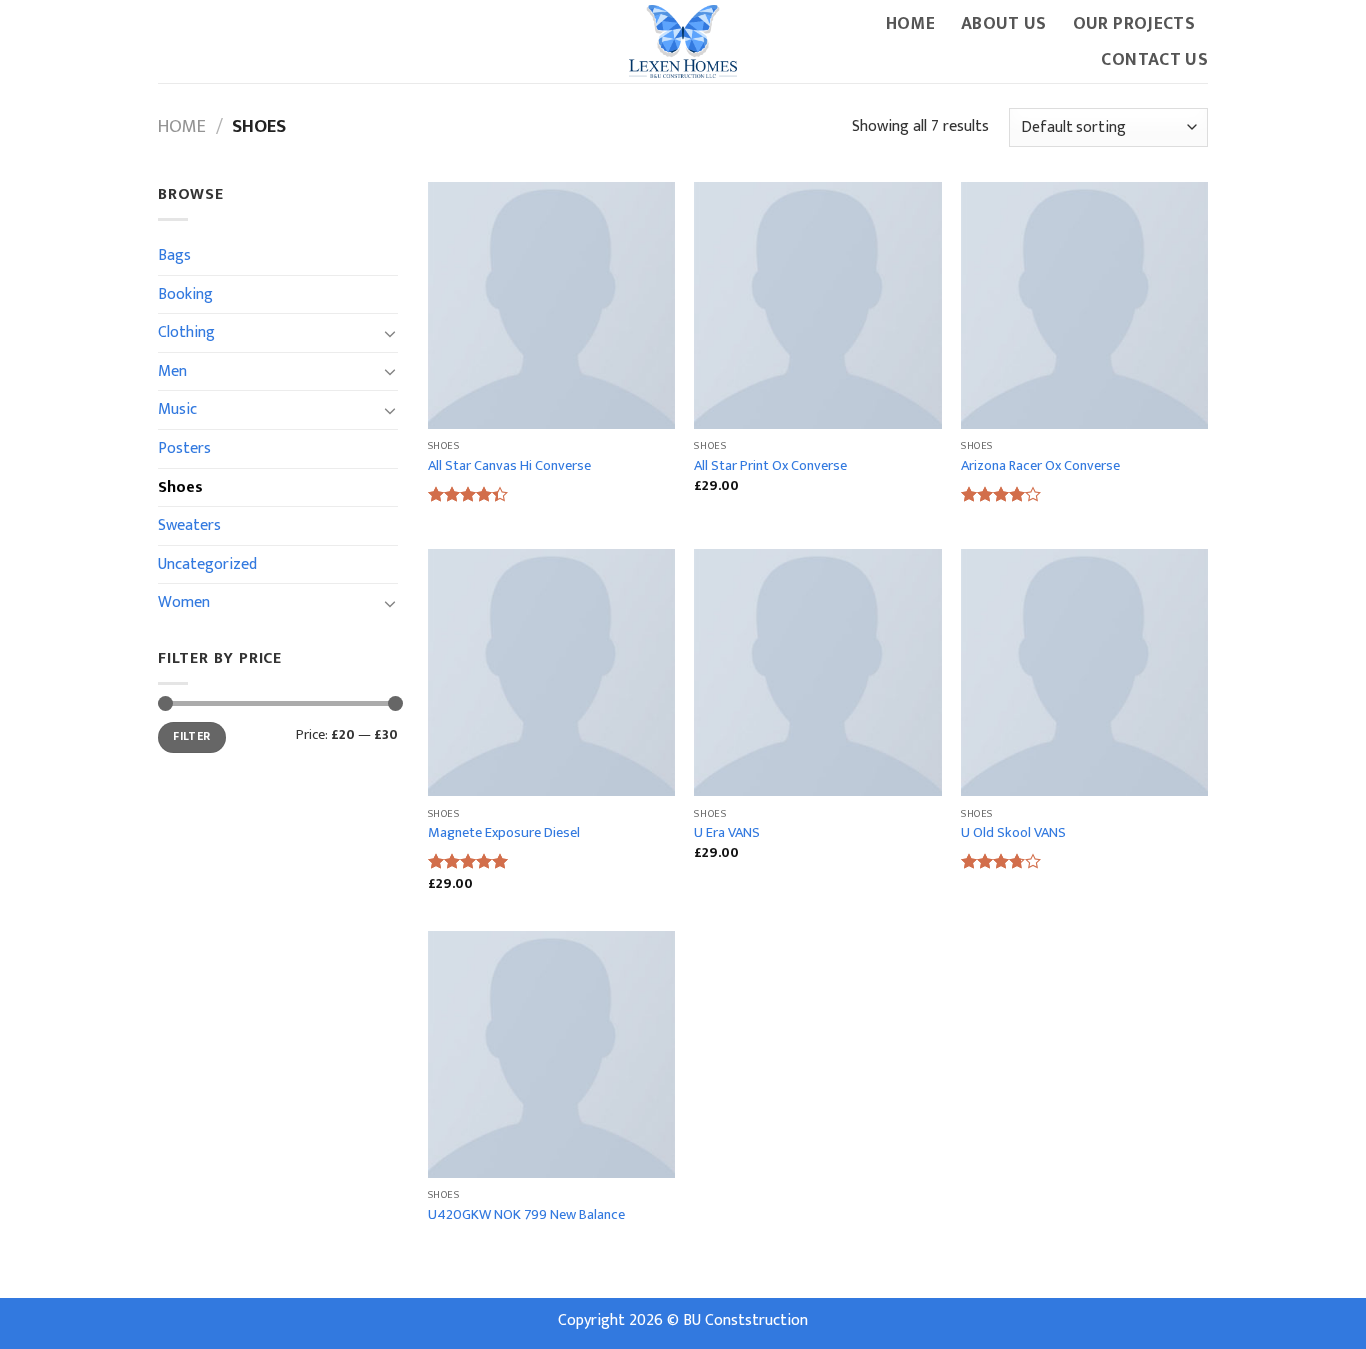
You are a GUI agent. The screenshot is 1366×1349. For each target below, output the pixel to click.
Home (910, 23)
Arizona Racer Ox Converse (1040, 466)
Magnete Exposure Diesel (504, 833)
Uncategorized (207, 564)
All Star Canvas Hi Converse (509, 466)
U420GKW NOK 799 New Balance (526, 1215)
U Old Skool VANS (1013, 833)
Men (172, 371)
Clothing (186, 332)
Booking (185, 294)
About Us (1004, 23)
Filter (191, 736)
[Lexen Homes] (683, 41)
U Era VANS (727, 833)
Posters (184, 448)
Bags (174, 255)
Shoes (180, 487)
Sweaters (189, 525)
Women (184, 602)
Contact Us (1154, 59)
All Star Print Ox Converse (770, 466)
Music (177, 409)
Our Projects (1134, 23)
